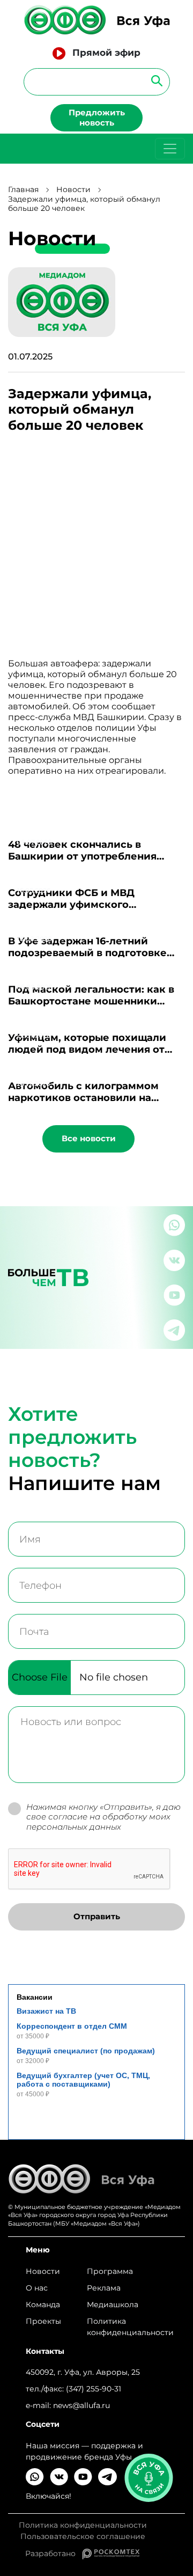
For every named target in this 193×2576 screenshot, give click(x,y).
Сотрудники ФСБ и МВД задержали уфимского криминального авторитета (81, 905)
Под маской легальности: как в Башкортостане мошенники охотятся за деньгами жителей (91, 1001)
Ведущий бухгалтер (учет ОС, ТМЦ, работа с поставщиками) (83, 2080)
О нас (37, 2288)
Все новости (89, 1138)
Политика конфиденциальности (130, 2327)
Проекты (43, 2321)
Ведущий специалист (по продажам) (86, 2051)
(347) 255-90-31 (94, 2389)
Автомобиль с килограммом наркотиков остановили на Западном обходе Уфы (83, 1098)
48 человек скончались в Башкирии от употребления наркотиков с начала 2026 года (90, 856)
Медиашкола (113, 2305)
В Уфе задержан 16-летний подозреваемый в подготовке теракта (87, 953)
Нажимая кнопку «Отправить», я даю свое (103, 1817)
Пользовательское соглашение (83, 2537)
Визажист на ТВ (46, 2011)
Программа (110, 2271)
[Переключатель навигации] (170, 149)
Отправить (97, 1916)
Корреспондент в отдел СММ (72, 2026)
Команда (43, 2305)
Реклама (104, 2288)
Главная (23, 190)
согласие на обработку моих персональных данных (98, 1822)
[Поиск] (154, 80)
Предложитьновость (97, 118)
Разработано (54, 2553)
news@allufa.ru (81, 2405)
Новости (73, 190)
